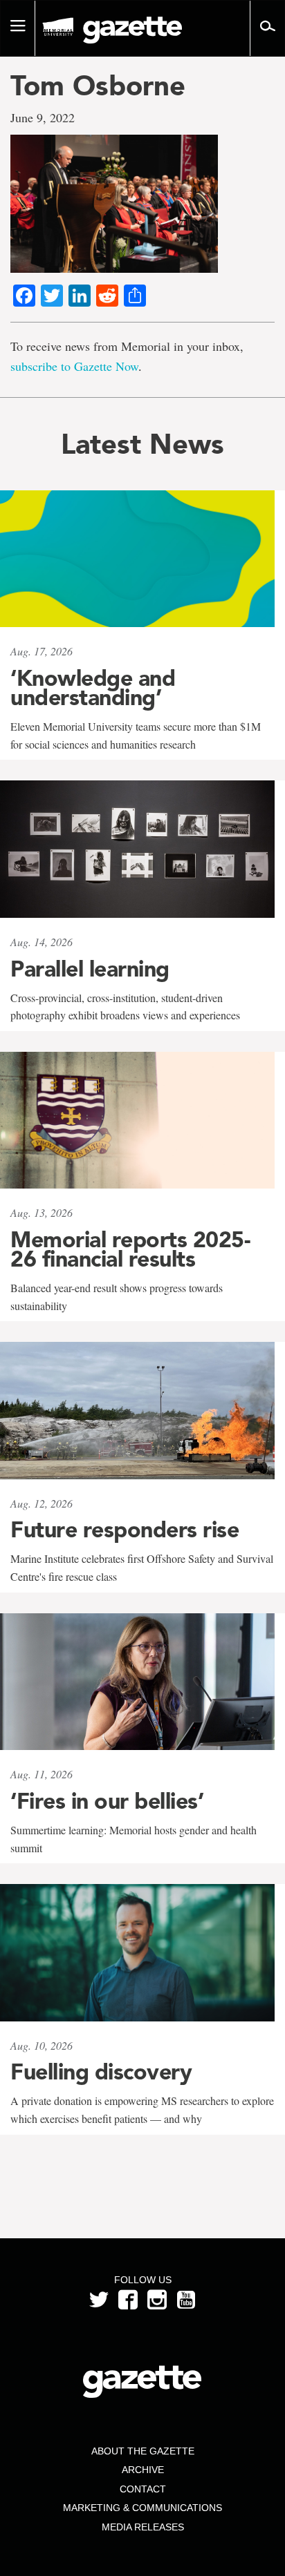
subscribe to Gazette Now (74, 366)
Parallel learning (90, 969)
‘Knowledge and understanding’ (93, 688)
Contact (143, 2489)
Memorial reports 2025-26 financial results (130, 1249)
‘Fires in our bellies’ (107, 1801)
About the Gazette (143, 2451)
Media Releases (143, 2527)
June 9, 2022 (43, 117)
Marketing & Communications (142, 2508)
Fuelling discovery (101, 2072)
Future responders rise (125, 1530)
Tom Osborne (98, 86)
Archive (143, 2470)
